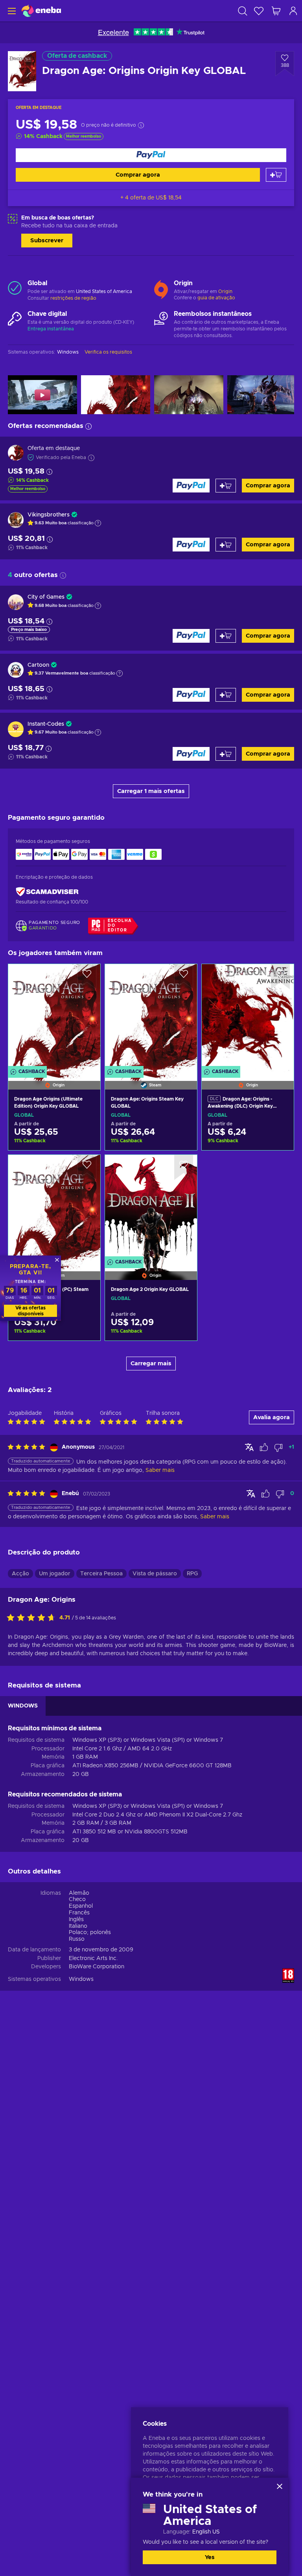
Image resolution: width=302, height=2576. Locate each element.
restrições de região (73, 298)
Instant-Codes (46, 724)
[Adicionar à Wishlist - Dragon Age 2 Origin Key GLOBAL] (184, 1167)
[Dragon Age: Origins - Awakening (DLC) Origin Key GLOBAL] (248, 1017)
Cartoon (38, 665)
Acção (20, 1574)
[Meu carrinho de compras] (276, 11)
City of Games (46, 597)
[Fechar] (280, 2486)
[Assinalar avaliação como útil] (264, 1448)
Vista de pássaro (155, 1574)
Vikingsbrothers (49, 515)
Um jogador (55, 1574)
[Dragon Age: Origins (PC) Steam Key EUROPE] (54, 1208)
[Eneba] (41, 11)
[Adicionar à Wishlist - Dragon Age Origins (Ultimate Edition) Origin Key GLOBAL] (87, 977)
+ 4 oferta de (151, 198)
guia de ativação (216, 298)
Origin (225, 291)
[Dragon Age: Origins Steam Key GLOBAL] (151, 1017)
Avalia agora (272, 1417)
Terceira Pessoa (101, 1574)
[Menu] (11, 11)
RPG (192, 1574)
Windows (81, 1979)
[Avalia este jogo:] (33, 1618)
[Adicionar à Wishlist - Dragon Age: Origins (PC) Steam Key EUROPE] (87, 1167)
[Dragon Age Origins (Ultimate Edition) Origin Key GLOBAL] (54, 1017)
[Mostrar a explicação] (98, 523)
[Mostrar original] (249, 1447)
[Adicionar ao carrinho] (276, 175)
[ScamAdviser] (47, 892)
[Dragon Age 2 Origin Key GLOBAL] (151, 1208)
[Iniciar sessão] (293, 11)
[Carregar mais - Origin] (161, 288)
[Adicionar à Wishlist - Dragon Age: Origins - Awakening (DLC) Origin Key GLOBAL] (280, 977)
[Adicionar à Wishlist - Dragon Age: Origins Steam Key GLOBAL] (184, 977)
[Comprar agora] (151, 155)
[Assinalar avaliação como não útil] (278, 1448)
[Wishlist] (259, 11)
